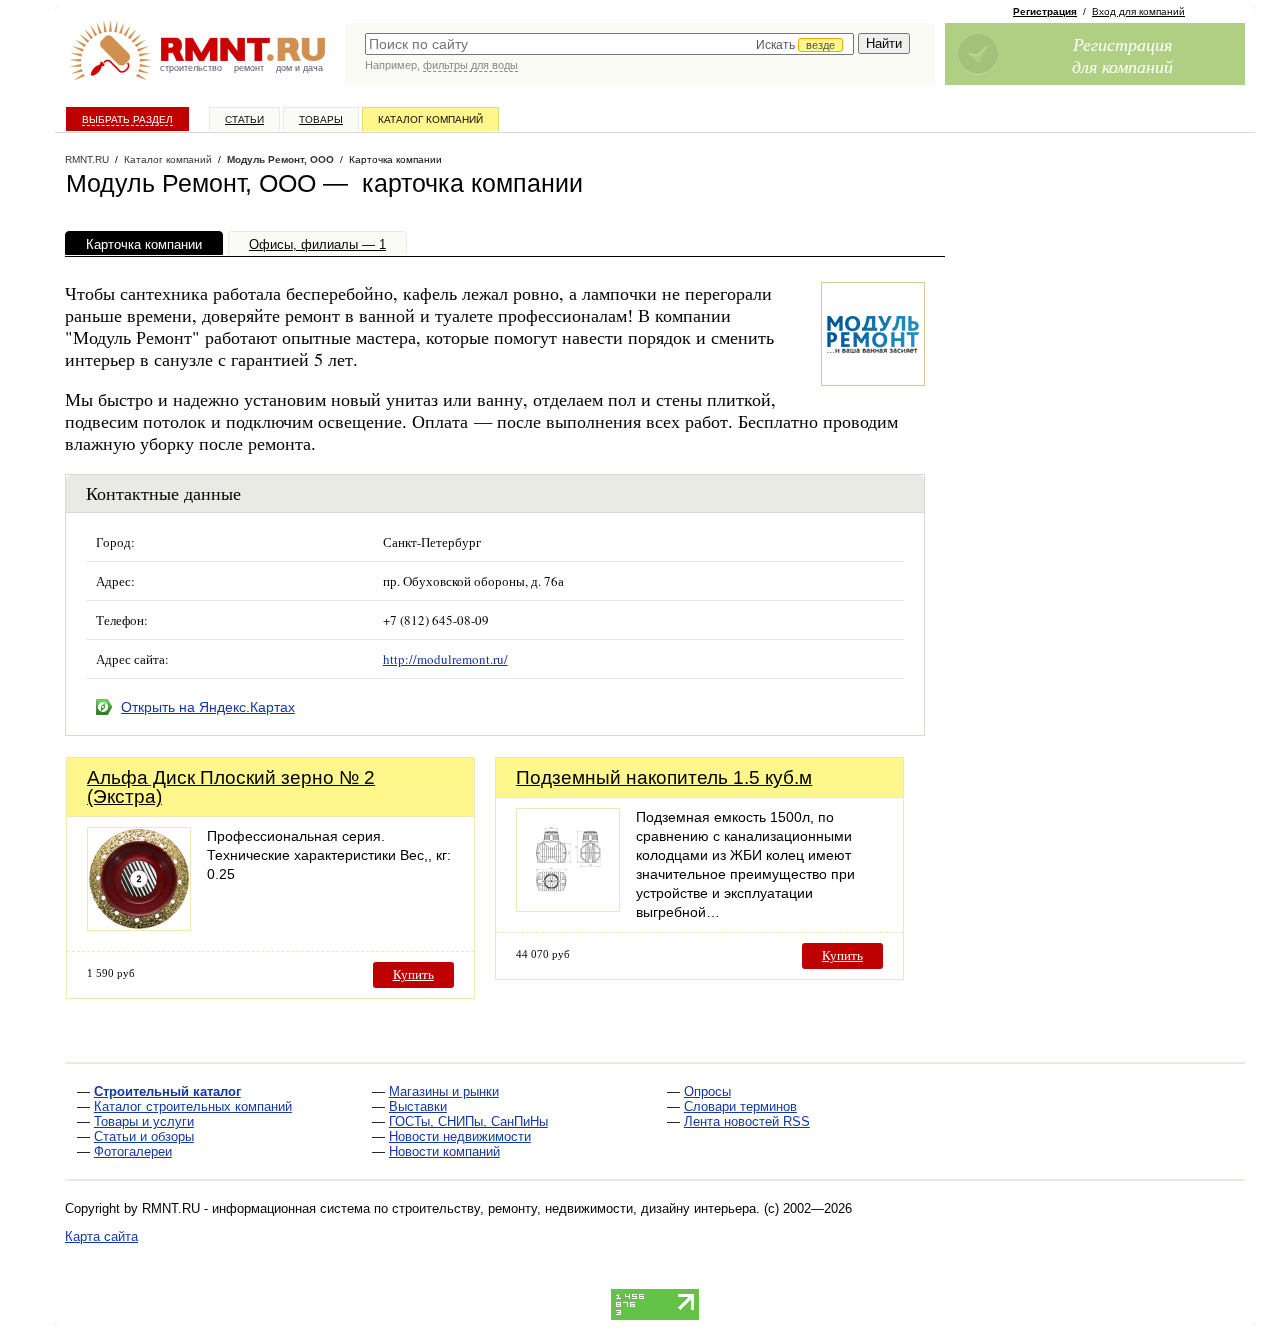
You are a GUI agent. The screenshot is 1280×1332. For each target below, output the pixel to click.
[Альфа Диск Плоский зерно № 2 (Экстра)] (139, 925)
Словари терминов (740, 1106)
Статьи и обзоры (144, 1136)
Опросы (707, 1091)
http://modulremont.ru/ (445, 659)
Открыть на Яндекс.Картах (208, 707)
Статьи (244, 119)
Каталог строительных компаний (193, 1106)
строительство (191, 68)
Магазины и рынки (444, 1091)
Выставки (418, 1106)
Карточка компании (144, 244)
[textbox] (609, 44)
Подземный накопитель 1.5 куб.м (664, 777)
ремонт (249, 68)
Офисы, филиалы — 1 (317, 244)
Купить (413, 974)
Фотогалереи (133, 1151)
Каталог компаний (430, 119)
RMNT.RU (87, 159)
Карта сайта (101, 1236)
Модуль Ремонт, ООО (280, 159)
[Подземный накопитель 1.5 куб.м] (568, 906)
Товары (321, 119)
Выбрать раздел (127, 119)
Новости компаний (444, 1151)
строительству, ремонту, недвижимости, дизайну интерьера (574, 1208)
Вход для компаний (1138, 11)
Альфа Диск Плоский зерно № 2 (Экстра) (231, 787)
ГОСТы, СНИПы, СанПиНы (468, 1121)
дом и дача (299, 68)
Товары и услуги (144, 1121)
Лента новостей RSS (747, 1121)
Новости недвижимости (460, 1136)
